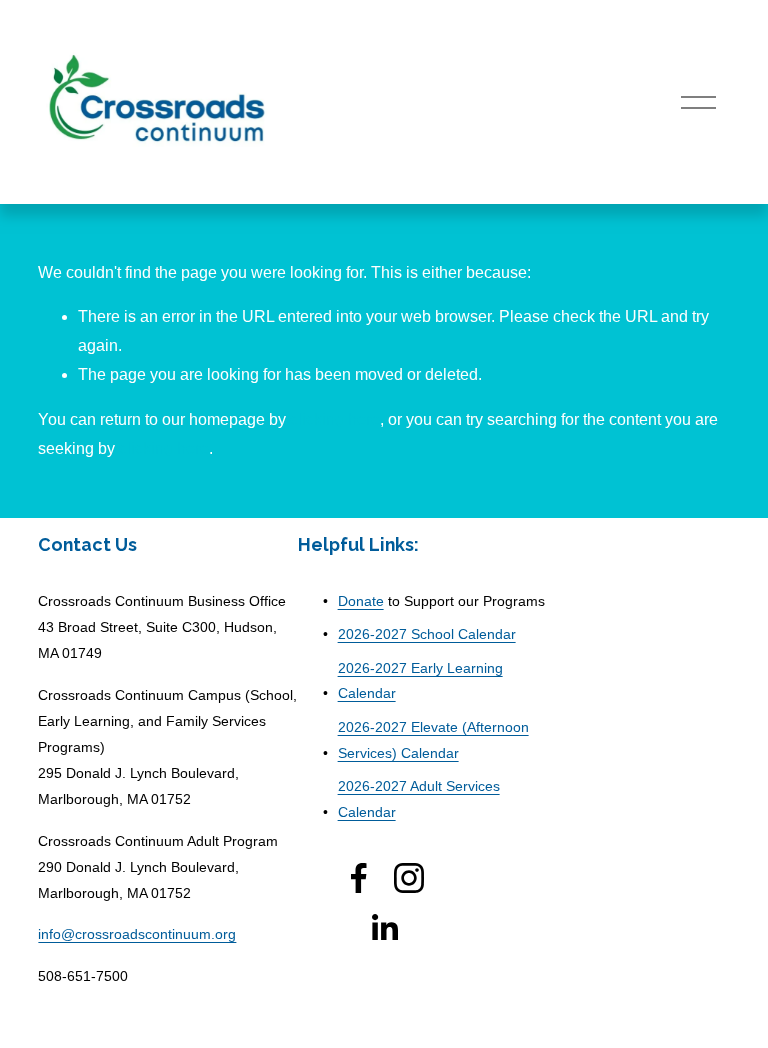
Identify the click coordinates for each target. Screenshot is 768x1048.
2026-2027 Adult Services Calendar (419, 799)
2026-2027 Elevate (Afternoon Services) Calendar (433, 740)
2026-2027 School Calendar (427, 634)
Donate (361, 601)
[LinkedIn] (384, 928)
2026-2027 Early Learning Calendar (420, 681)
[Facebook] (359, 878)
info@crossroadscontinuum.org (137, 934)
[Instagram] (409, 878)
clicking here (335, 419)
